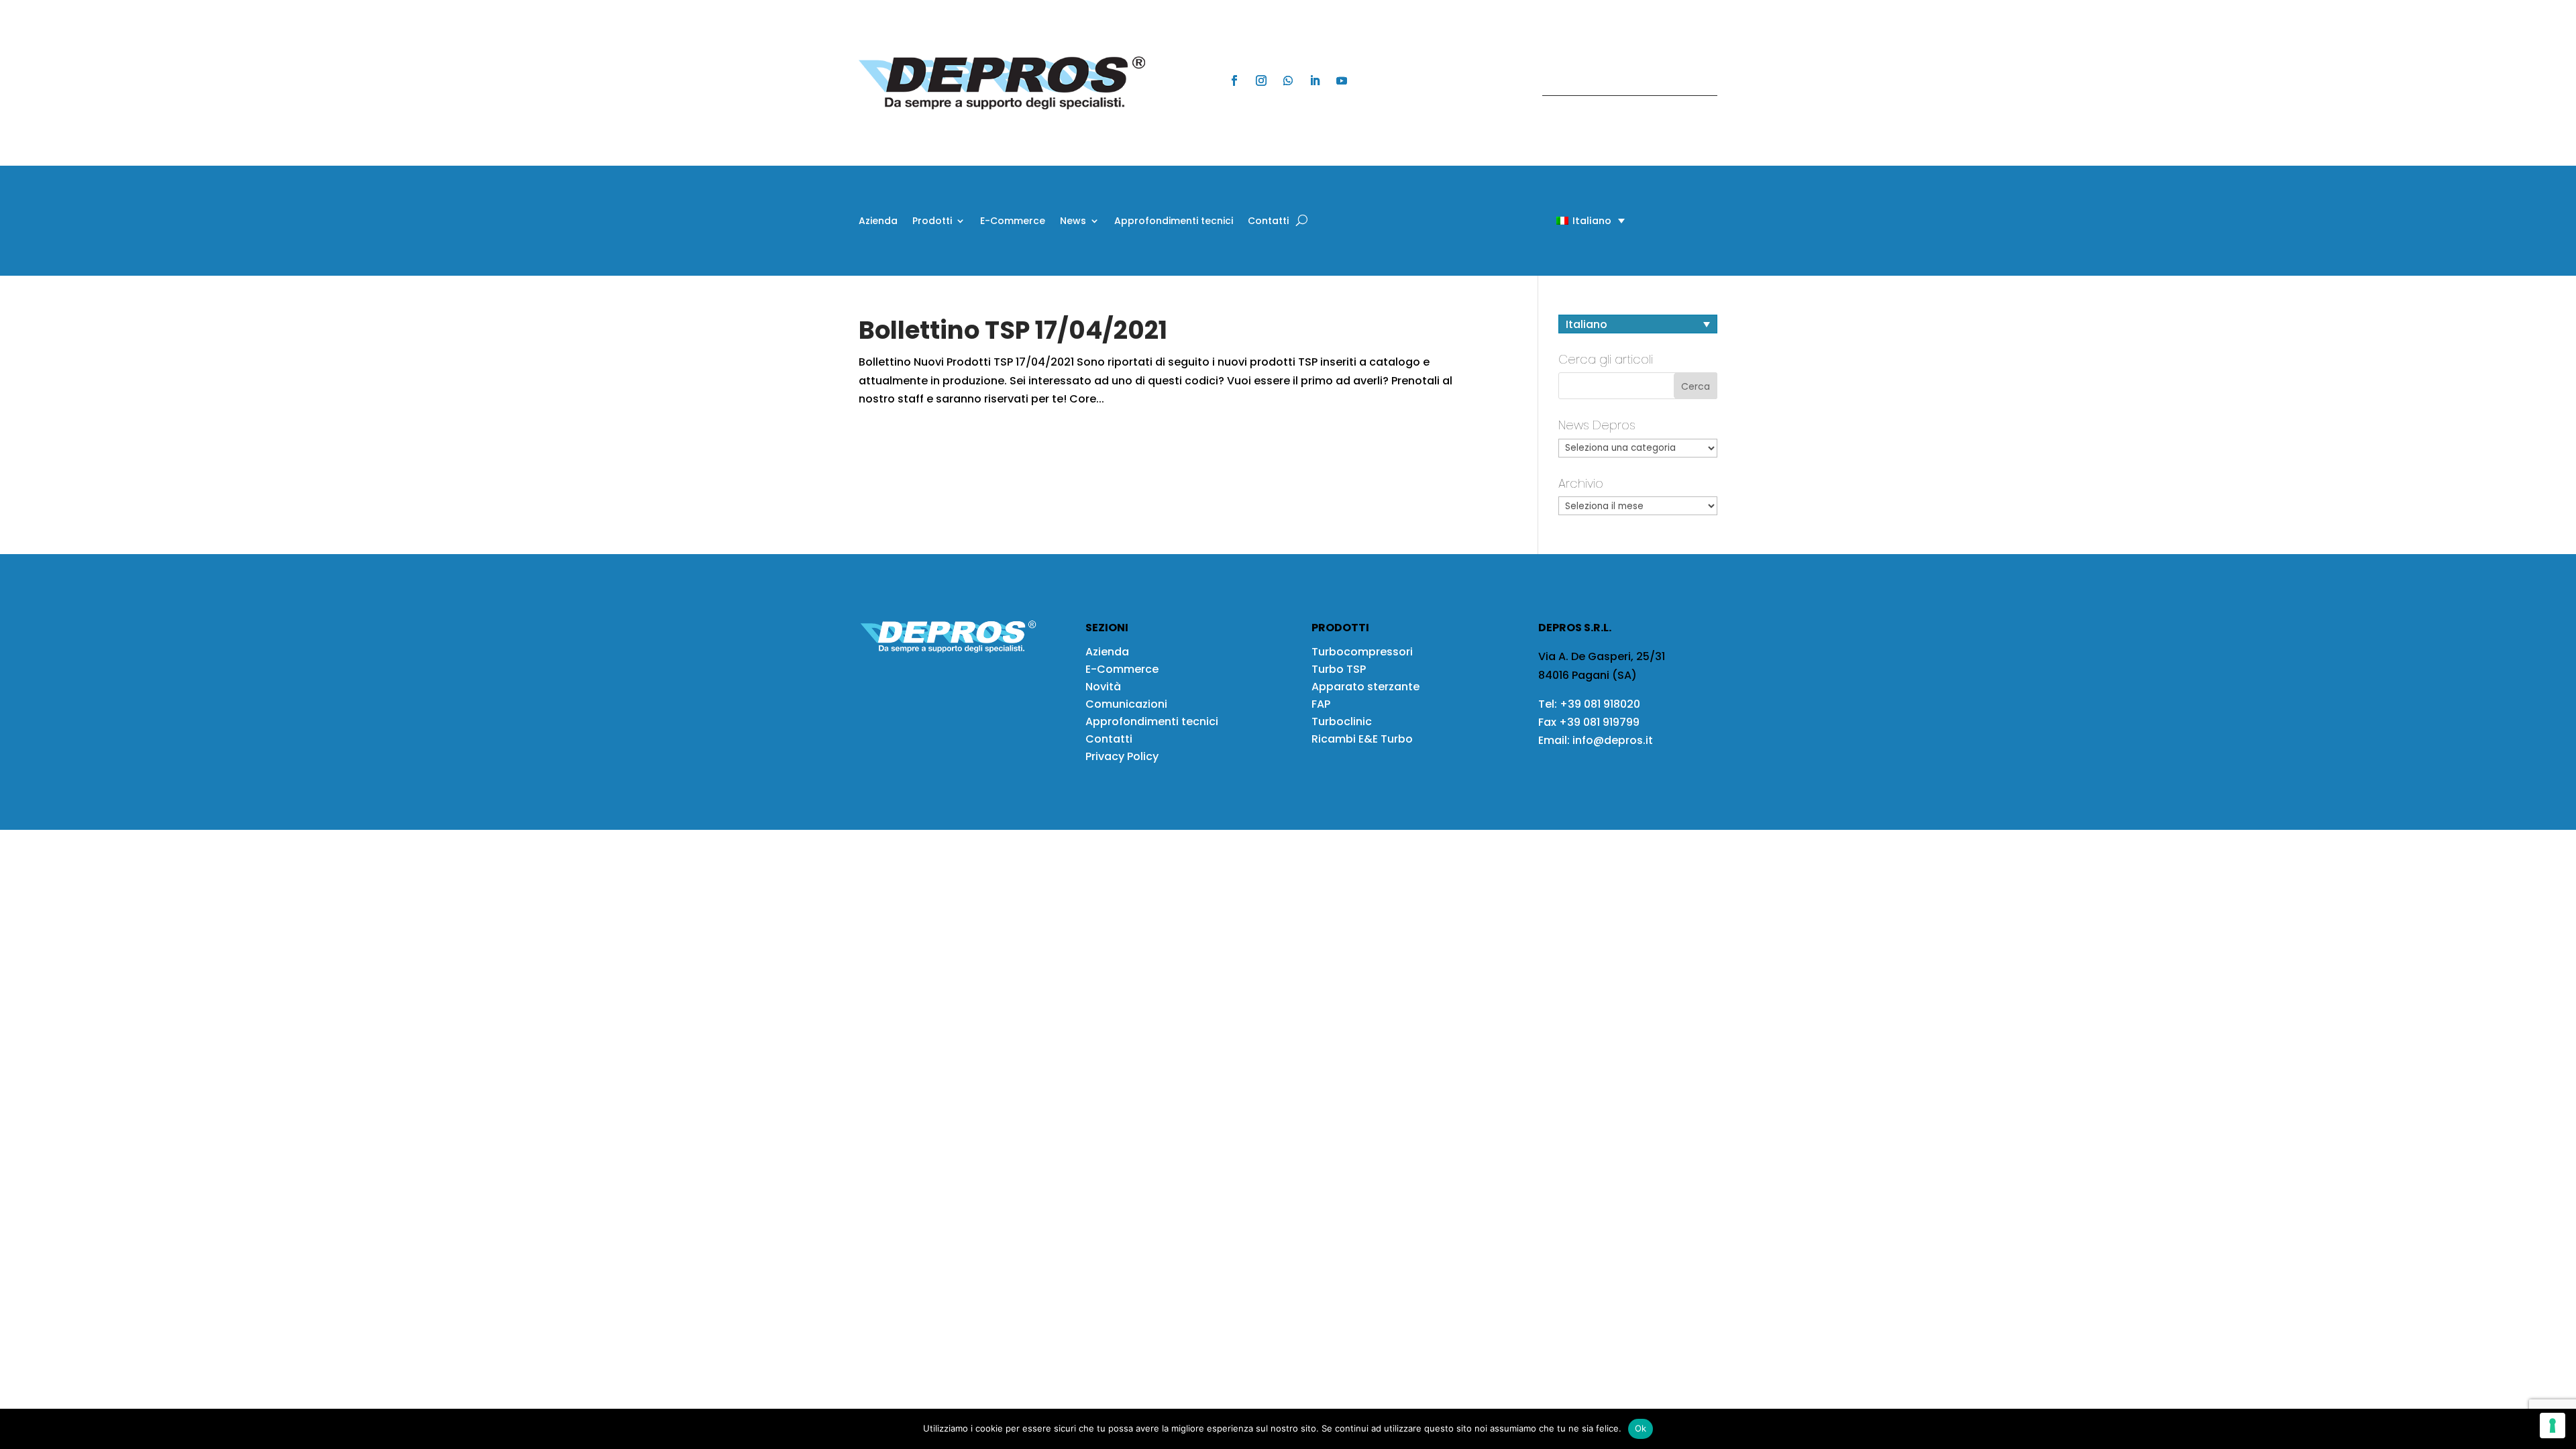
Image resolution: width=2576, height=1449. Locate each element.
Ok (1641, 1428)
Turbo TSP (1339, 669)
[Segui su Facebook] (1234, 80)
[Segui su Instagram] (1261, 80)
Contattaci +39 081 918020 (1623, 83)
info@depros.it (1611, 740)
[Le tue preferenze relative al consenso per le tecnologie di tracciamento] (2553, 1426)
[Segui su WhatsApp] (1288, 80)
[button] (1567, 220)
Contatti (1268, 222)
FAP (1321, 704)
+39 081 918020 (1600, 704)
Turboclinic (1342, 721)
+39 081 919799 (1599, 722)
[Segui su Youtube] (1342, 80)
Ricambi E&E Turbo (1362, 739)
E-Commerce (1013, 222)
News (1073, 222)
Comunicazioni (1126, 704)
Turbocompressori (1362, 652)
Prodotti (932, 222)
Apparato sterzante (1365, 687)
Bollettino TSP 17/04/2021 (1013, 330)
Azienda (878, 222)
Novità (1103, 687)
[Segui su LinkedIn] (1315, 80)
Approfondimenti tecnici (1174, 222)
